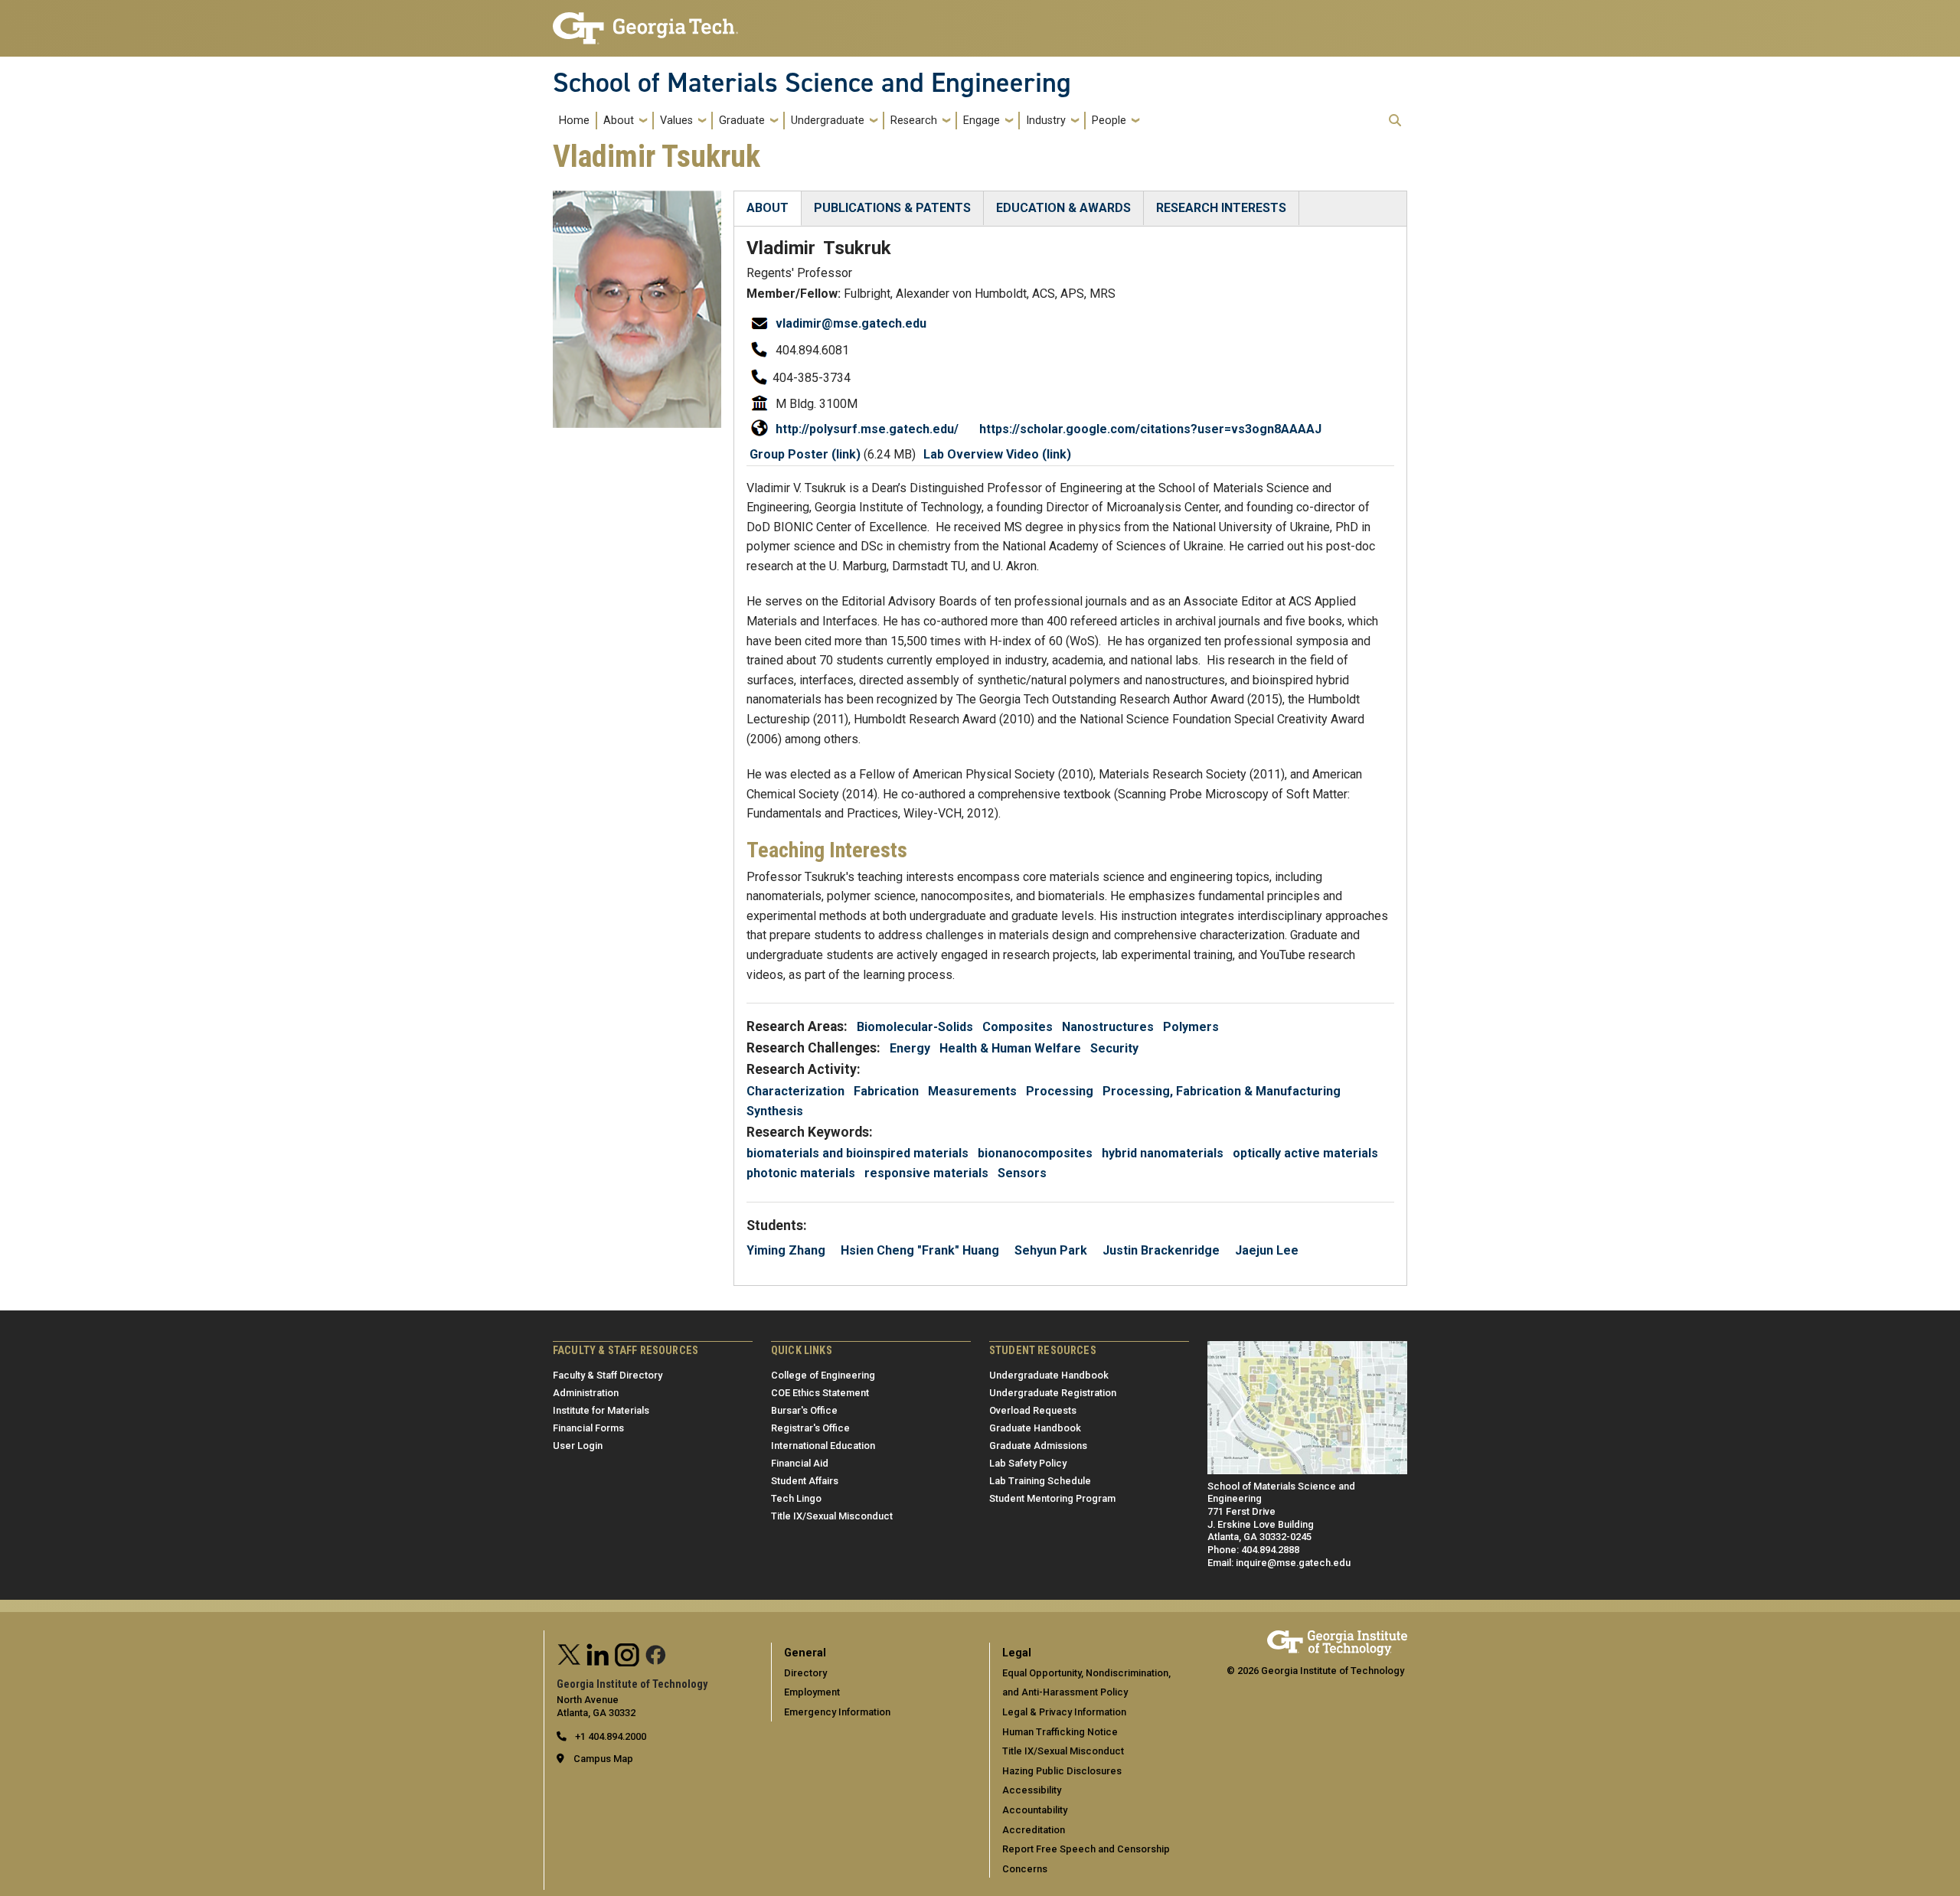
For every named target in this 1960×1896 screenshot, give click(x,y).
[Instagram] (627, 1653)
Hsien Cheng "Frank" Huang (920, 1250)
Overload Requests (1033, 1410)
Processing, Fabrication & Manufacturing (1222, 1091)
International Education (823, 1446)
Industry (1046, 121)
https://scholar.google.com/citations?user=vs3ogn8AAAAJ (1150, 429)
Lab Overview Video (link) (997, 454)
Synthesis (775, 1111)
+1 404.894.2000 (609, 1736)
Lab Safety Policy (1028, 1463)
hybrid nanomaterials (1163, 1153)
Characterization (795, 1091)
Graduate (742, 121)
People (1109, 121)
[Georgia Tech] (1337, 1637)
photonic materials (801, 1173)
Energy (910, 1048)
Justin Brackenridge (1161, 1250)
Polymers (1191, 1027)
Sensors (1022, 1173)
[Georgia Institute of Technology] (645, 22)
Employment (812, 1692)
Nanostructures (1108, 1027)
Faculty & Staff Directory (608, 1375)
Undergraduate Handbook (1049, 1375)
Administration (586, 1393)
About (619, 121)
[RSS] (656, 1653)
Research (914, 121)
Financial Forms (588, 1428)
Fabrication (886, 1091)
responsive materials (926, 1173)
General (805, 1653)
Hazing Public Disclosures (1062, 1771)
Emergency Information (837, 1712)
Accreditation (1034, 1830)
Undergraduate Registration (1053, 1393)
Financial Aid (800, 1463)
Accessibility (1032, 1790)
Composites (1018, 1027)
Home (574, 121)
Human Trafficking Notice (1060, 1732)
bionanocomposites (1035, 1153)
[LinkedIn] (598, 1653)
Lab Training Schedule (1040, 1481)
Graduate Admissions (1038, 1446)
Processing (1060, 1091)
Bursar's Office (804, 1410)
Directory (805, 1673)
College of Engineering (823, 1375)
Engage (982, 121)
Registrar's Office (810, 1428)
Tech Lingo (796, 1498)
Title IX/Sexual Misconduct (832, 1516)
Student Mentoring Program (1052, 1498)
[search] (1395, 120)
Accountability (1035, 1810)
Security (1114, 1048)
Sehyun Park (1051, 1250)
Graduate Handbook (1035, 1428)
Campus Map (603, 1759)
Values (676, 121)
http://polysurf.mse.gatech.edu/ (867, 429)
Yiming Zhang (786, 1250)
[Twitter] (570, 1653)
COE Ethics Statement (820, 1393)
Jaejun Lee (1267, 1250)
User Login (578, 1446)
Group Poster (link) (805, 454)
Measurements (972, 1091)
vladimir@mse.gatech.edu (851, 323)
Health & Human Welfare (1010, 1048)
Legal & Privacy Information (1064, 1712)
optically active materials (1305, 1153)
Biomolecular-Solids (915, 1027)
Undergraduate (828, 121)
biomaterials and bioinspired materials (857, 1153)
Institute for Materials (601, 1410)
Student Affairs (805, 1481)
